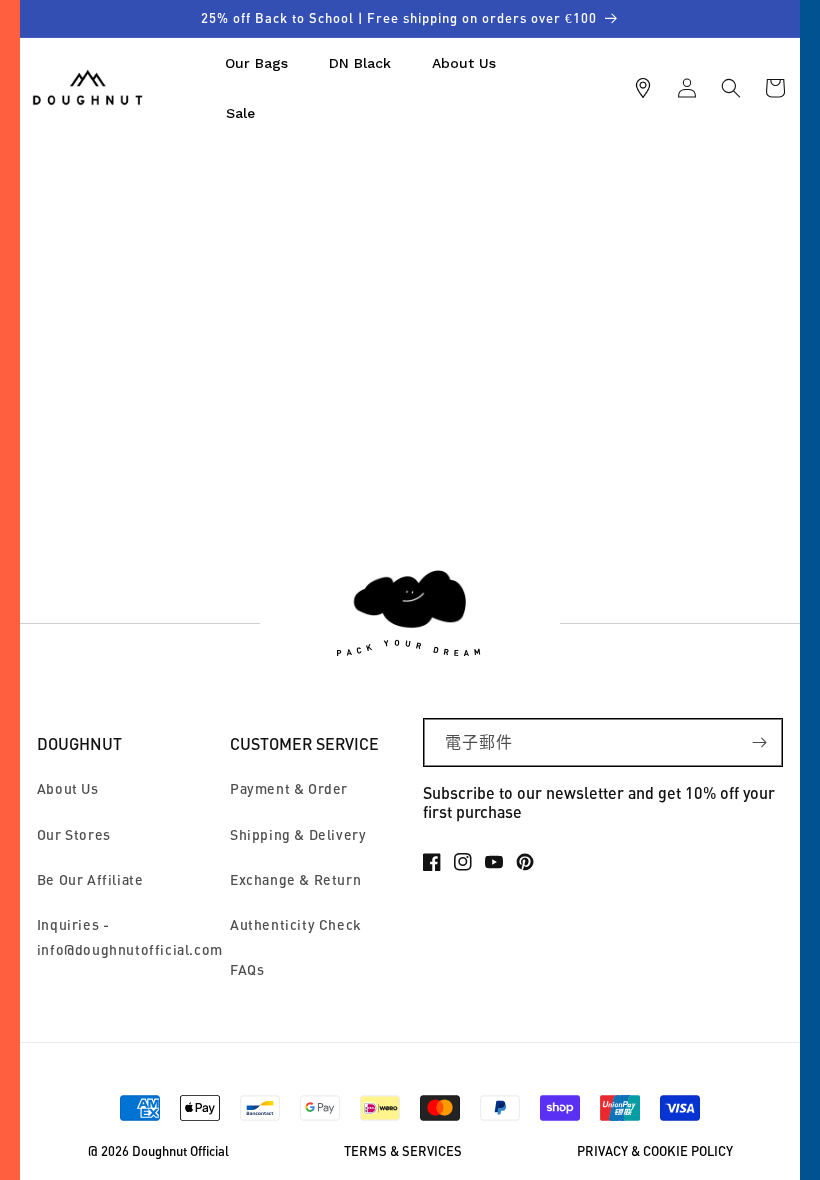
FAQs (247, 969)
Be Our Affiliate (90, 879)
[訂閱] (759, 742)
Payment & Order (289, 788)
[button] (731, 88)
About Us (68, 788)
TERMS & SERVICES (403, 1151)
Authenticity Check (296, 924)
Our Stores (74, 834)
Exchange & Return (295, 879)
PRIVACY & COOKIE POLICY (655, 1151)
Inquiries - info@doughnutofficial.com (130, 937)
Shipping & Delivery (298, 834)
